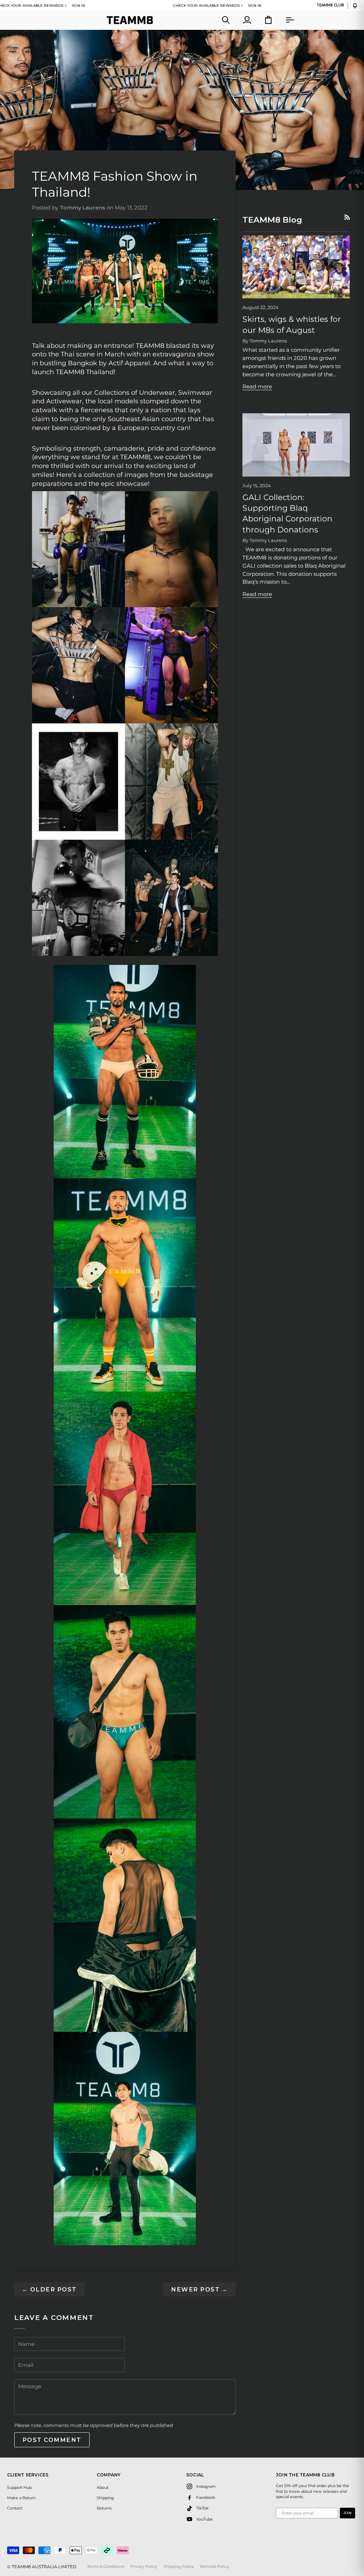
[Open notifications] (355, 6)
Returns (104, 2508)
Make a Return (21, 2498)
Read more (257, 386)
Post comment (52, 2440)
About (103, 2487)
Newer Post (199, 2289)
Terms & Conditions (106, 2566)
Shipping (105, 2498)
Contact (15, 2508)
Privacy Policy (144, 2566)
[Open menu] (283, 20)
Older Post (49, 2289)
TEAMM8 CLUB (330, 5)
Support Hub (19, 2487)
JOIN (347, 2513)
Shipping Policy (179, 2566)
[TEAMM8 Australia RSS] (347, 217)
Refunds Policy (215, 2566)
